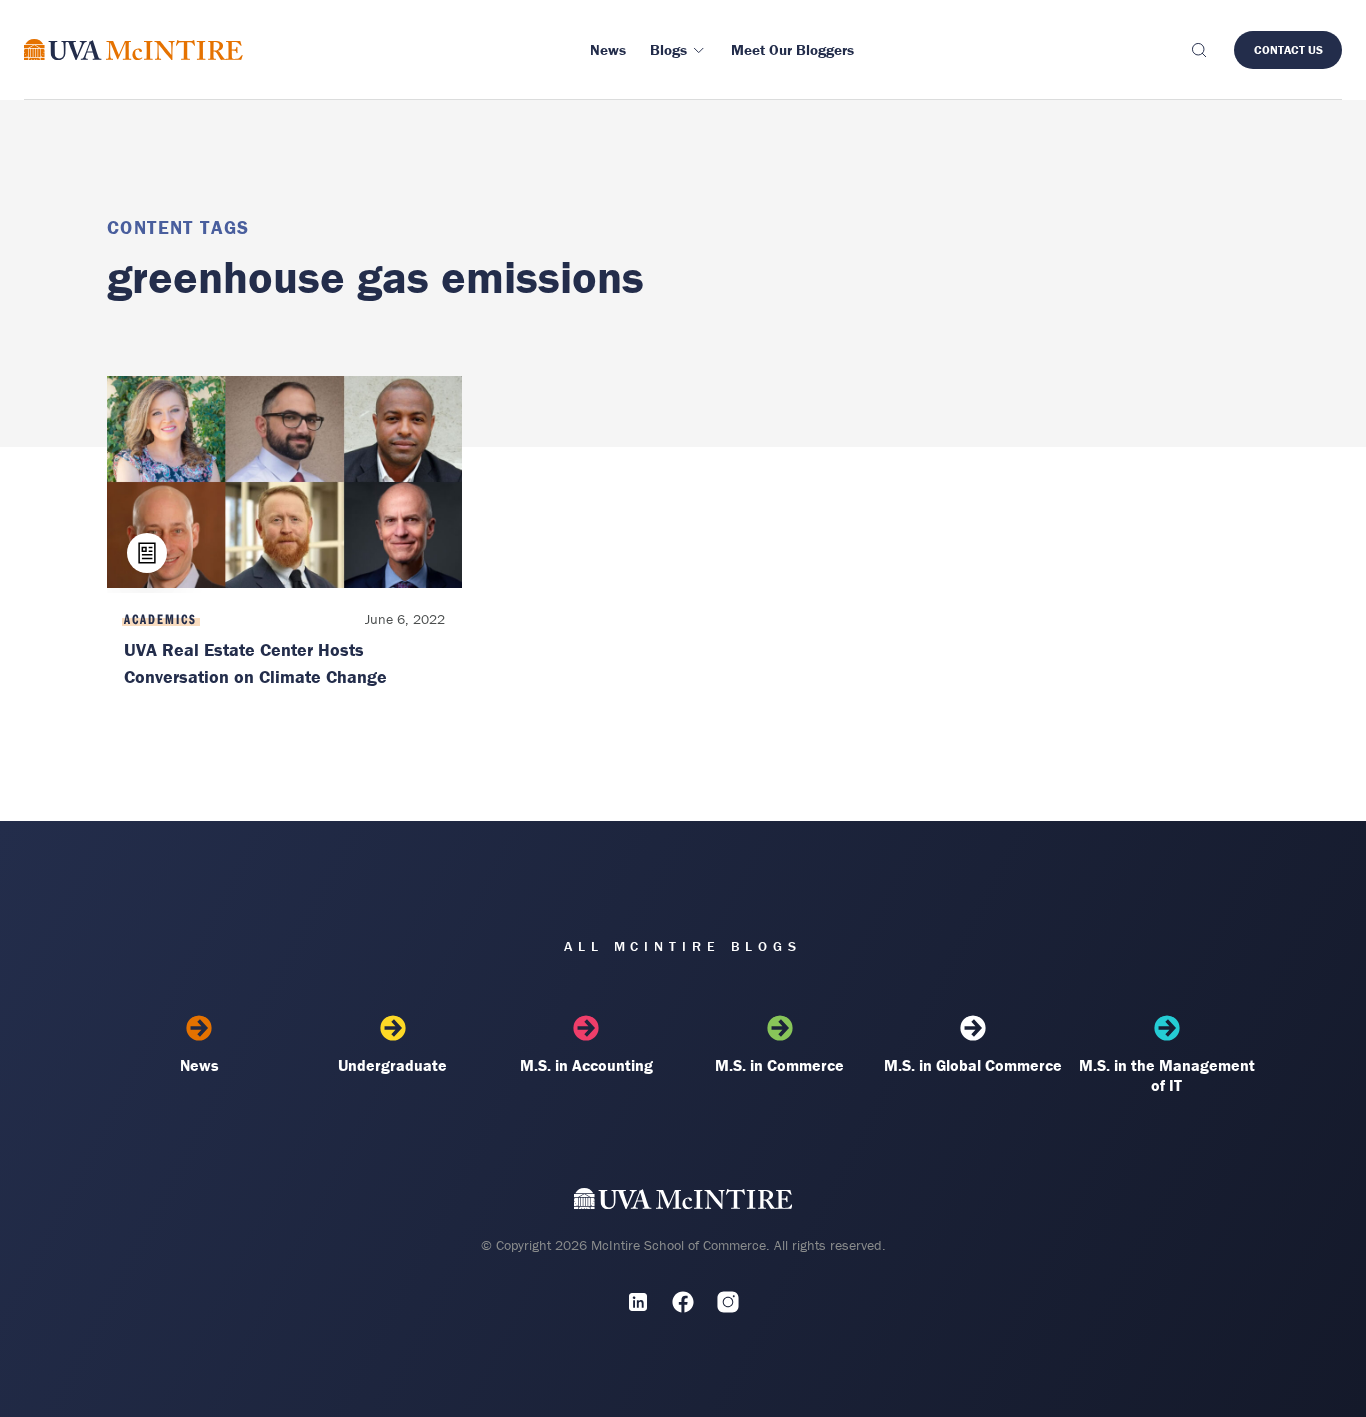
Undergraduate (392, 1065)
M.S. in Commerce (779, 1065)
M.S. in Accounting (586, 1065)
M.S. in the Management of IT (1167, 1075)
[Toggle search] (1198, 50)
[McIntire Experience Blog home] (133, 49)
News (199, 1065)
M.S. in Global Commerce (973, 1065)
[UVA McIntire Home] (683, 1202)
